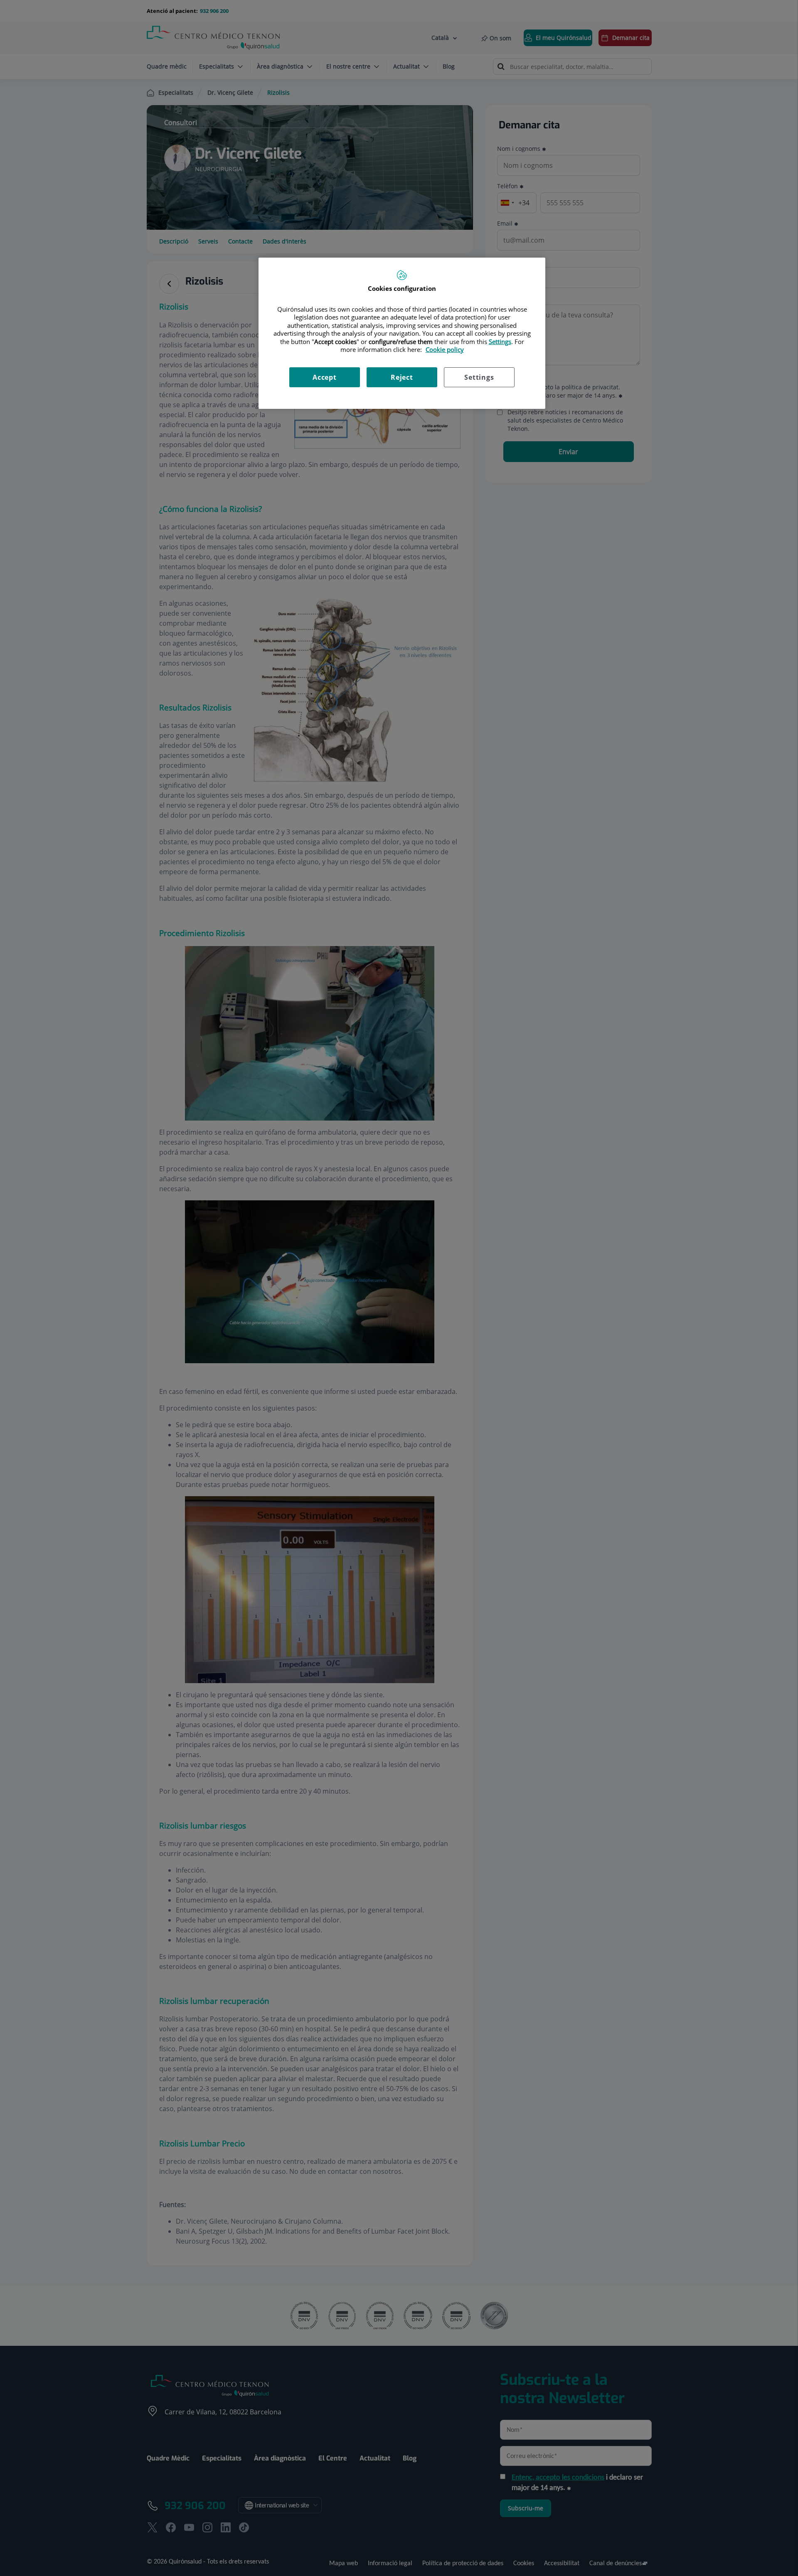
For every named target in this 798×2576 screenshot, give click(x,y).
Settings (479, 377)
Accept (325, 377)
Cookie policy (445, 349)
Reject (402, 377)
